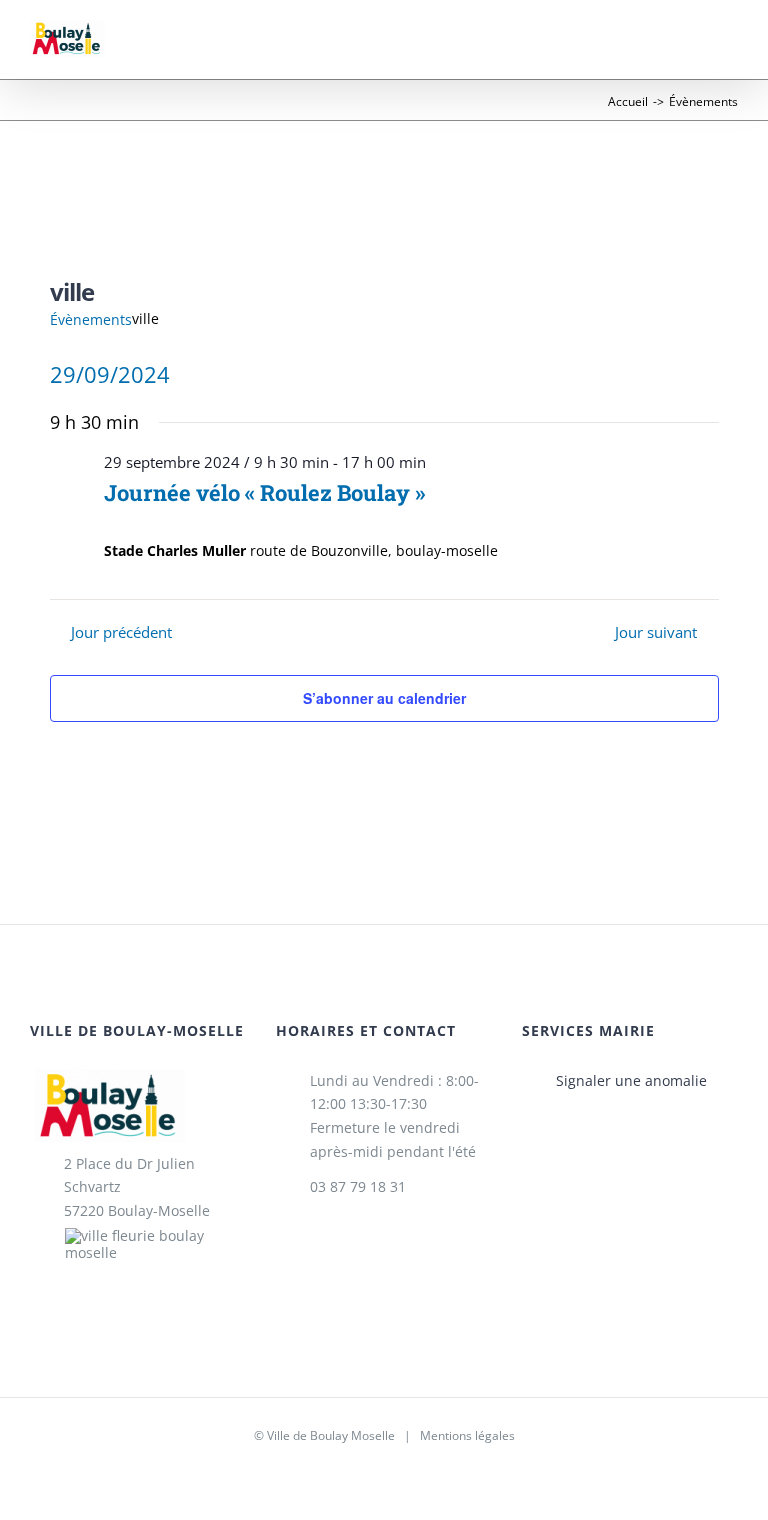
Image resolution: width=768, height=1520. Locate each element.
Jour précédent (121, 633)
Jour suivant (656, 633)
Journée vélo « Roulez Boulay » (264, 492)
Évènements (91, 319)
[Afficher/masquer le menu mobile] (730, 48)
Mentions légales (467, 1435)
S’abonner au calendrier (384, 698)
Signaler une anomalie (631, 1080)
